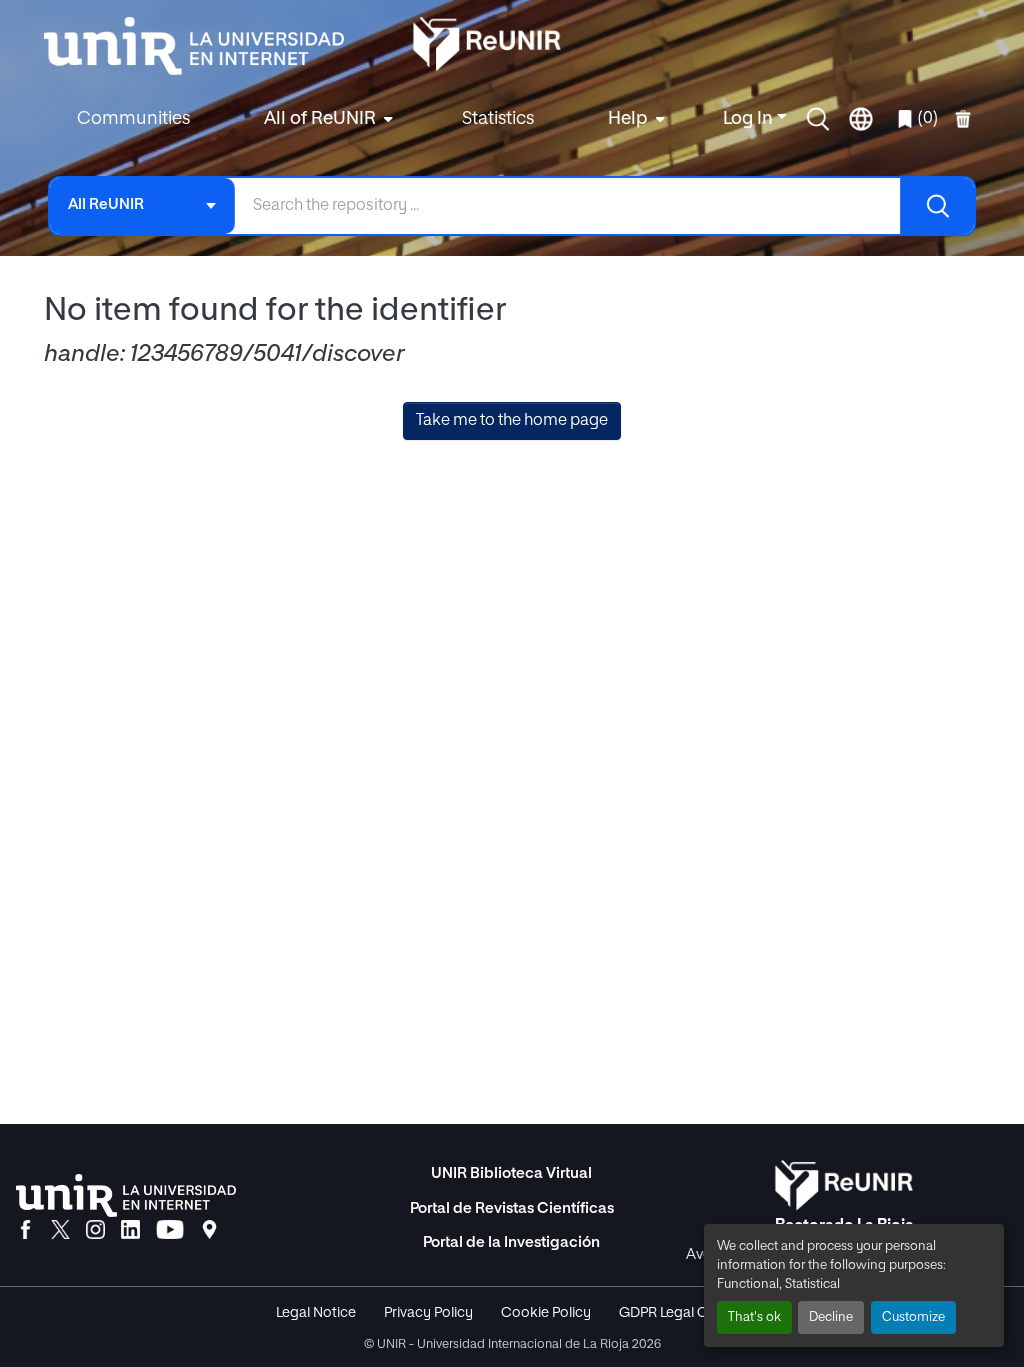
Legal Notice (316, 1313)
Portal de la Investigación (511, 1242)
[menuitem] (326, 119)
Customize (913, 1317)
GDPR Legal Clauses (684, 1313)
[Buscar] (937, 206)
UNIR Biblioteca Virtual (511, 1173)
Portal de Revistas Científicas (512, 1208)
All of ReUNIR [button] (320, 119)
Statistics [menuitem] (498, 119)
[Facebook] (25, 1231)
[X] (60, 1231)
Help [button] (628, 119)
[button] (818, 119)
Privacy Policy (428, 1313)
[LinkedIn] (130, 1231)
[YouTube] (170, 1231)
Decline (831, 1317)
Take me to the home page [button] (512, 421)
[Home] (204, 46)
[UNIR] (126, 1195)
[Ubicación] (209, 1231)
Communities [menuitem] (133, 119)
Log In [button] (750, 119)
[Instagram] (95, 1231)
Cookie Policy (546, 1313)
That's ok (754, 1317)
